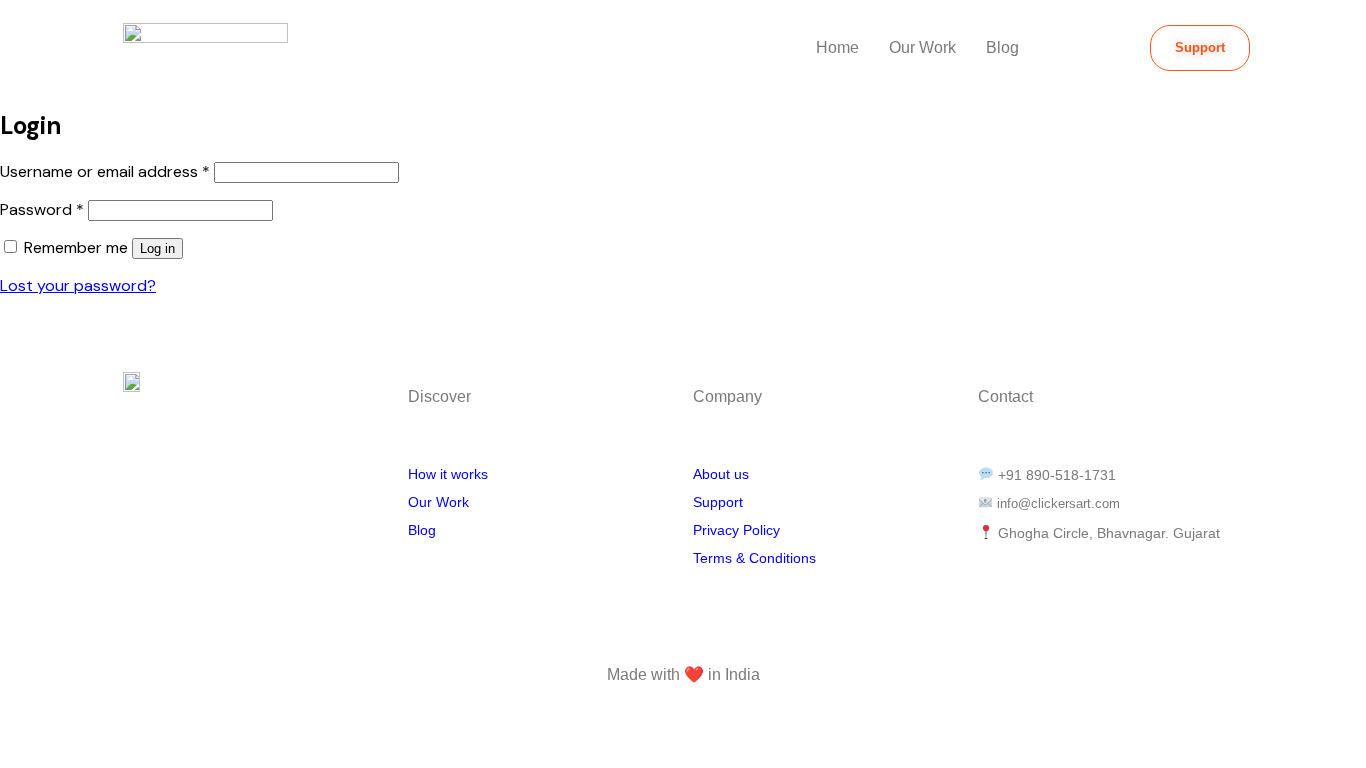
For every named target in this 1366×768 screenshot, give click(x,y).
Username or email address (105, 171)
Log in (157, 248)
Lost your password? (78, 285)
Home (837, 47)
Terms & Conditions (756, 558)
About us (721, 474)
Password (42, 209)
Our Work (922, 47)
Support (718, 502)
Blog (1002, 47)
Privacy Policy (736, 530)
